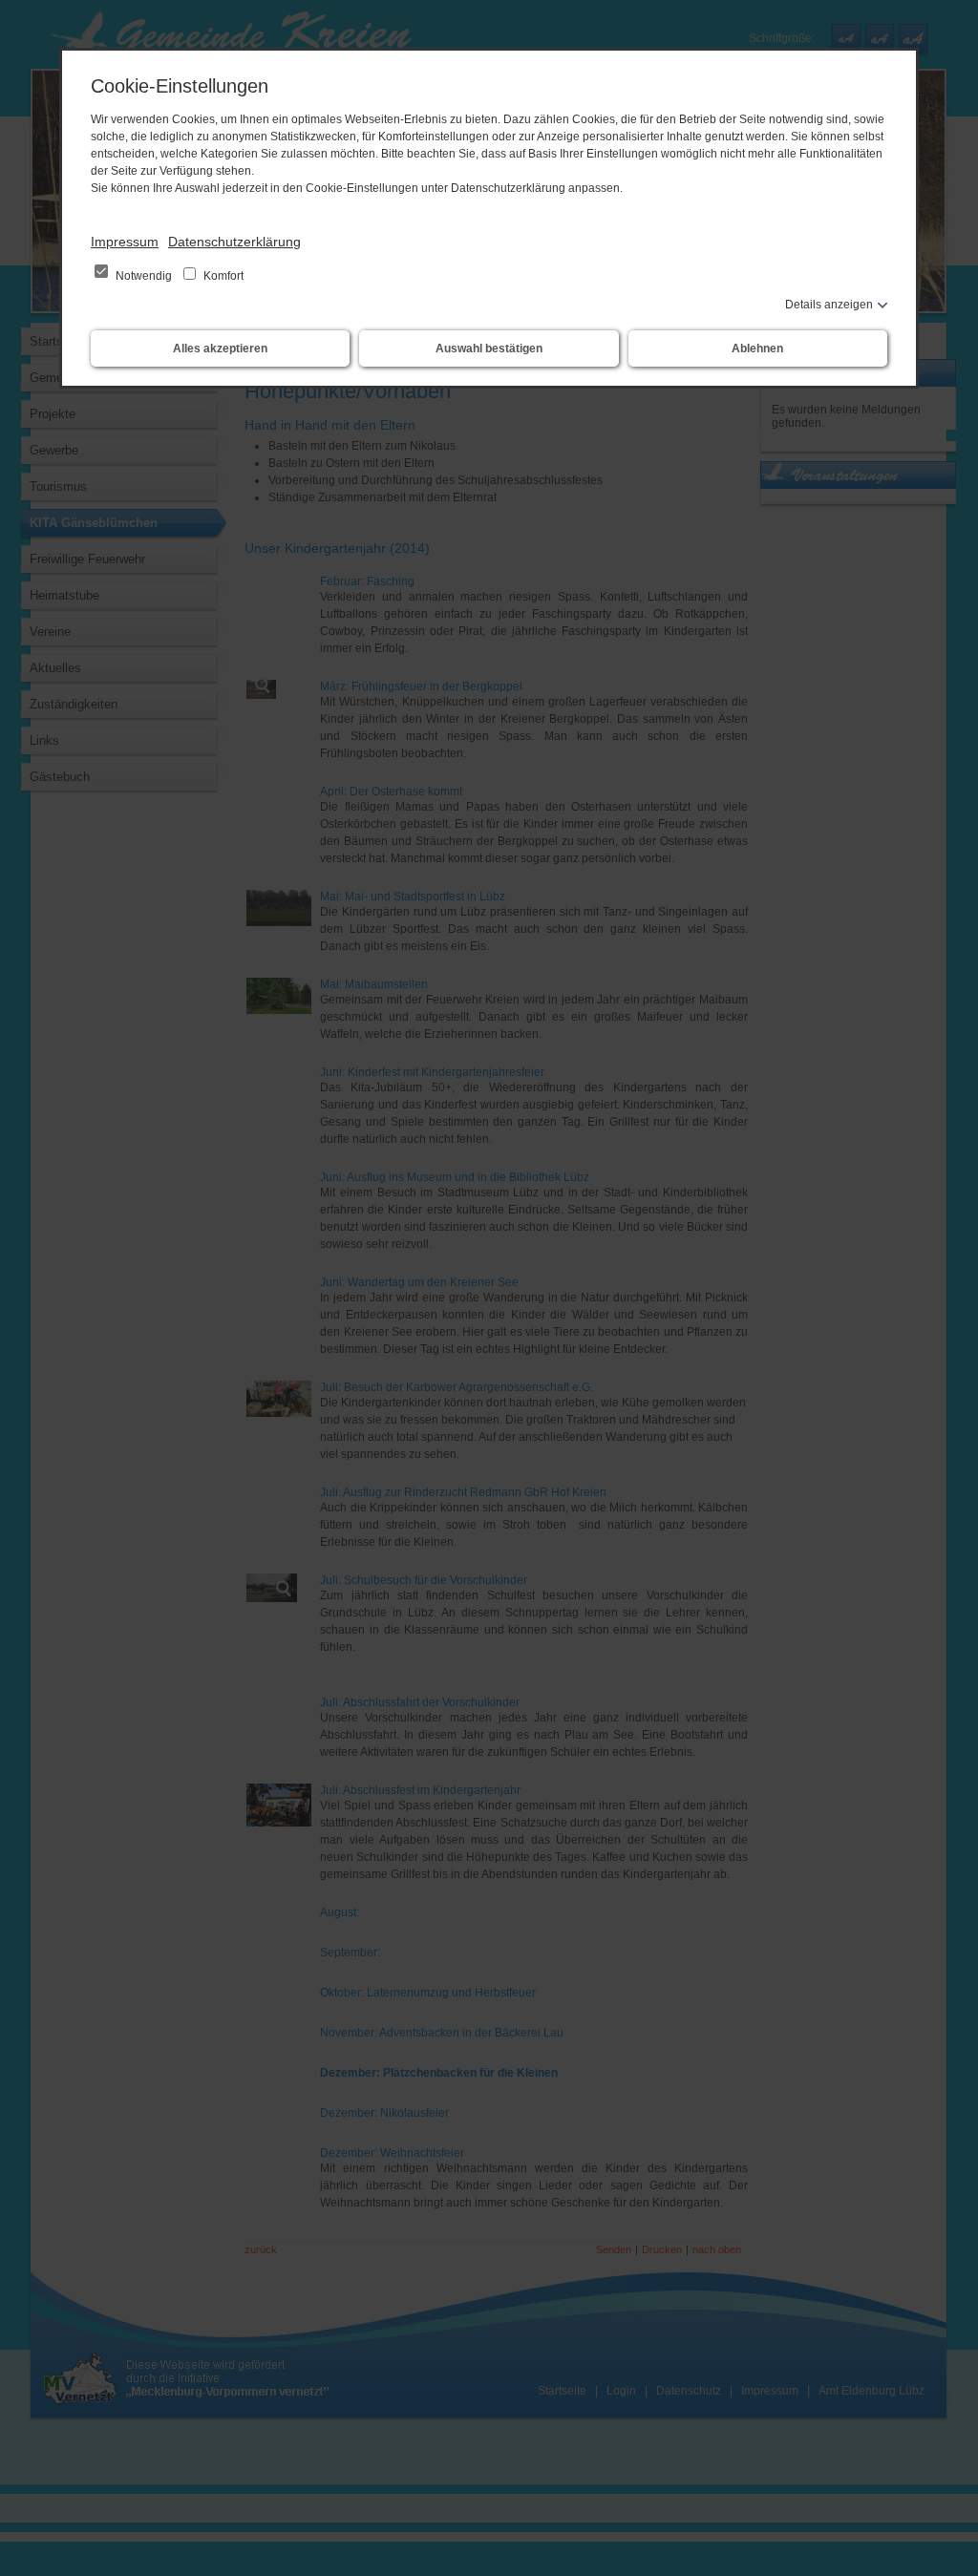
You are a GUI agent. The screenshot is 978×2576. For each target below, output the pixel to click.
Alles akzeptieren (220, 348)
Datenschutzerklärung (234, 242)
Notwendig (144, 276)
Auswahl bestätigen (489, 348)
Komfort (222, 276)
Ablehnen (757, 348)
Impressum (125, 242)
